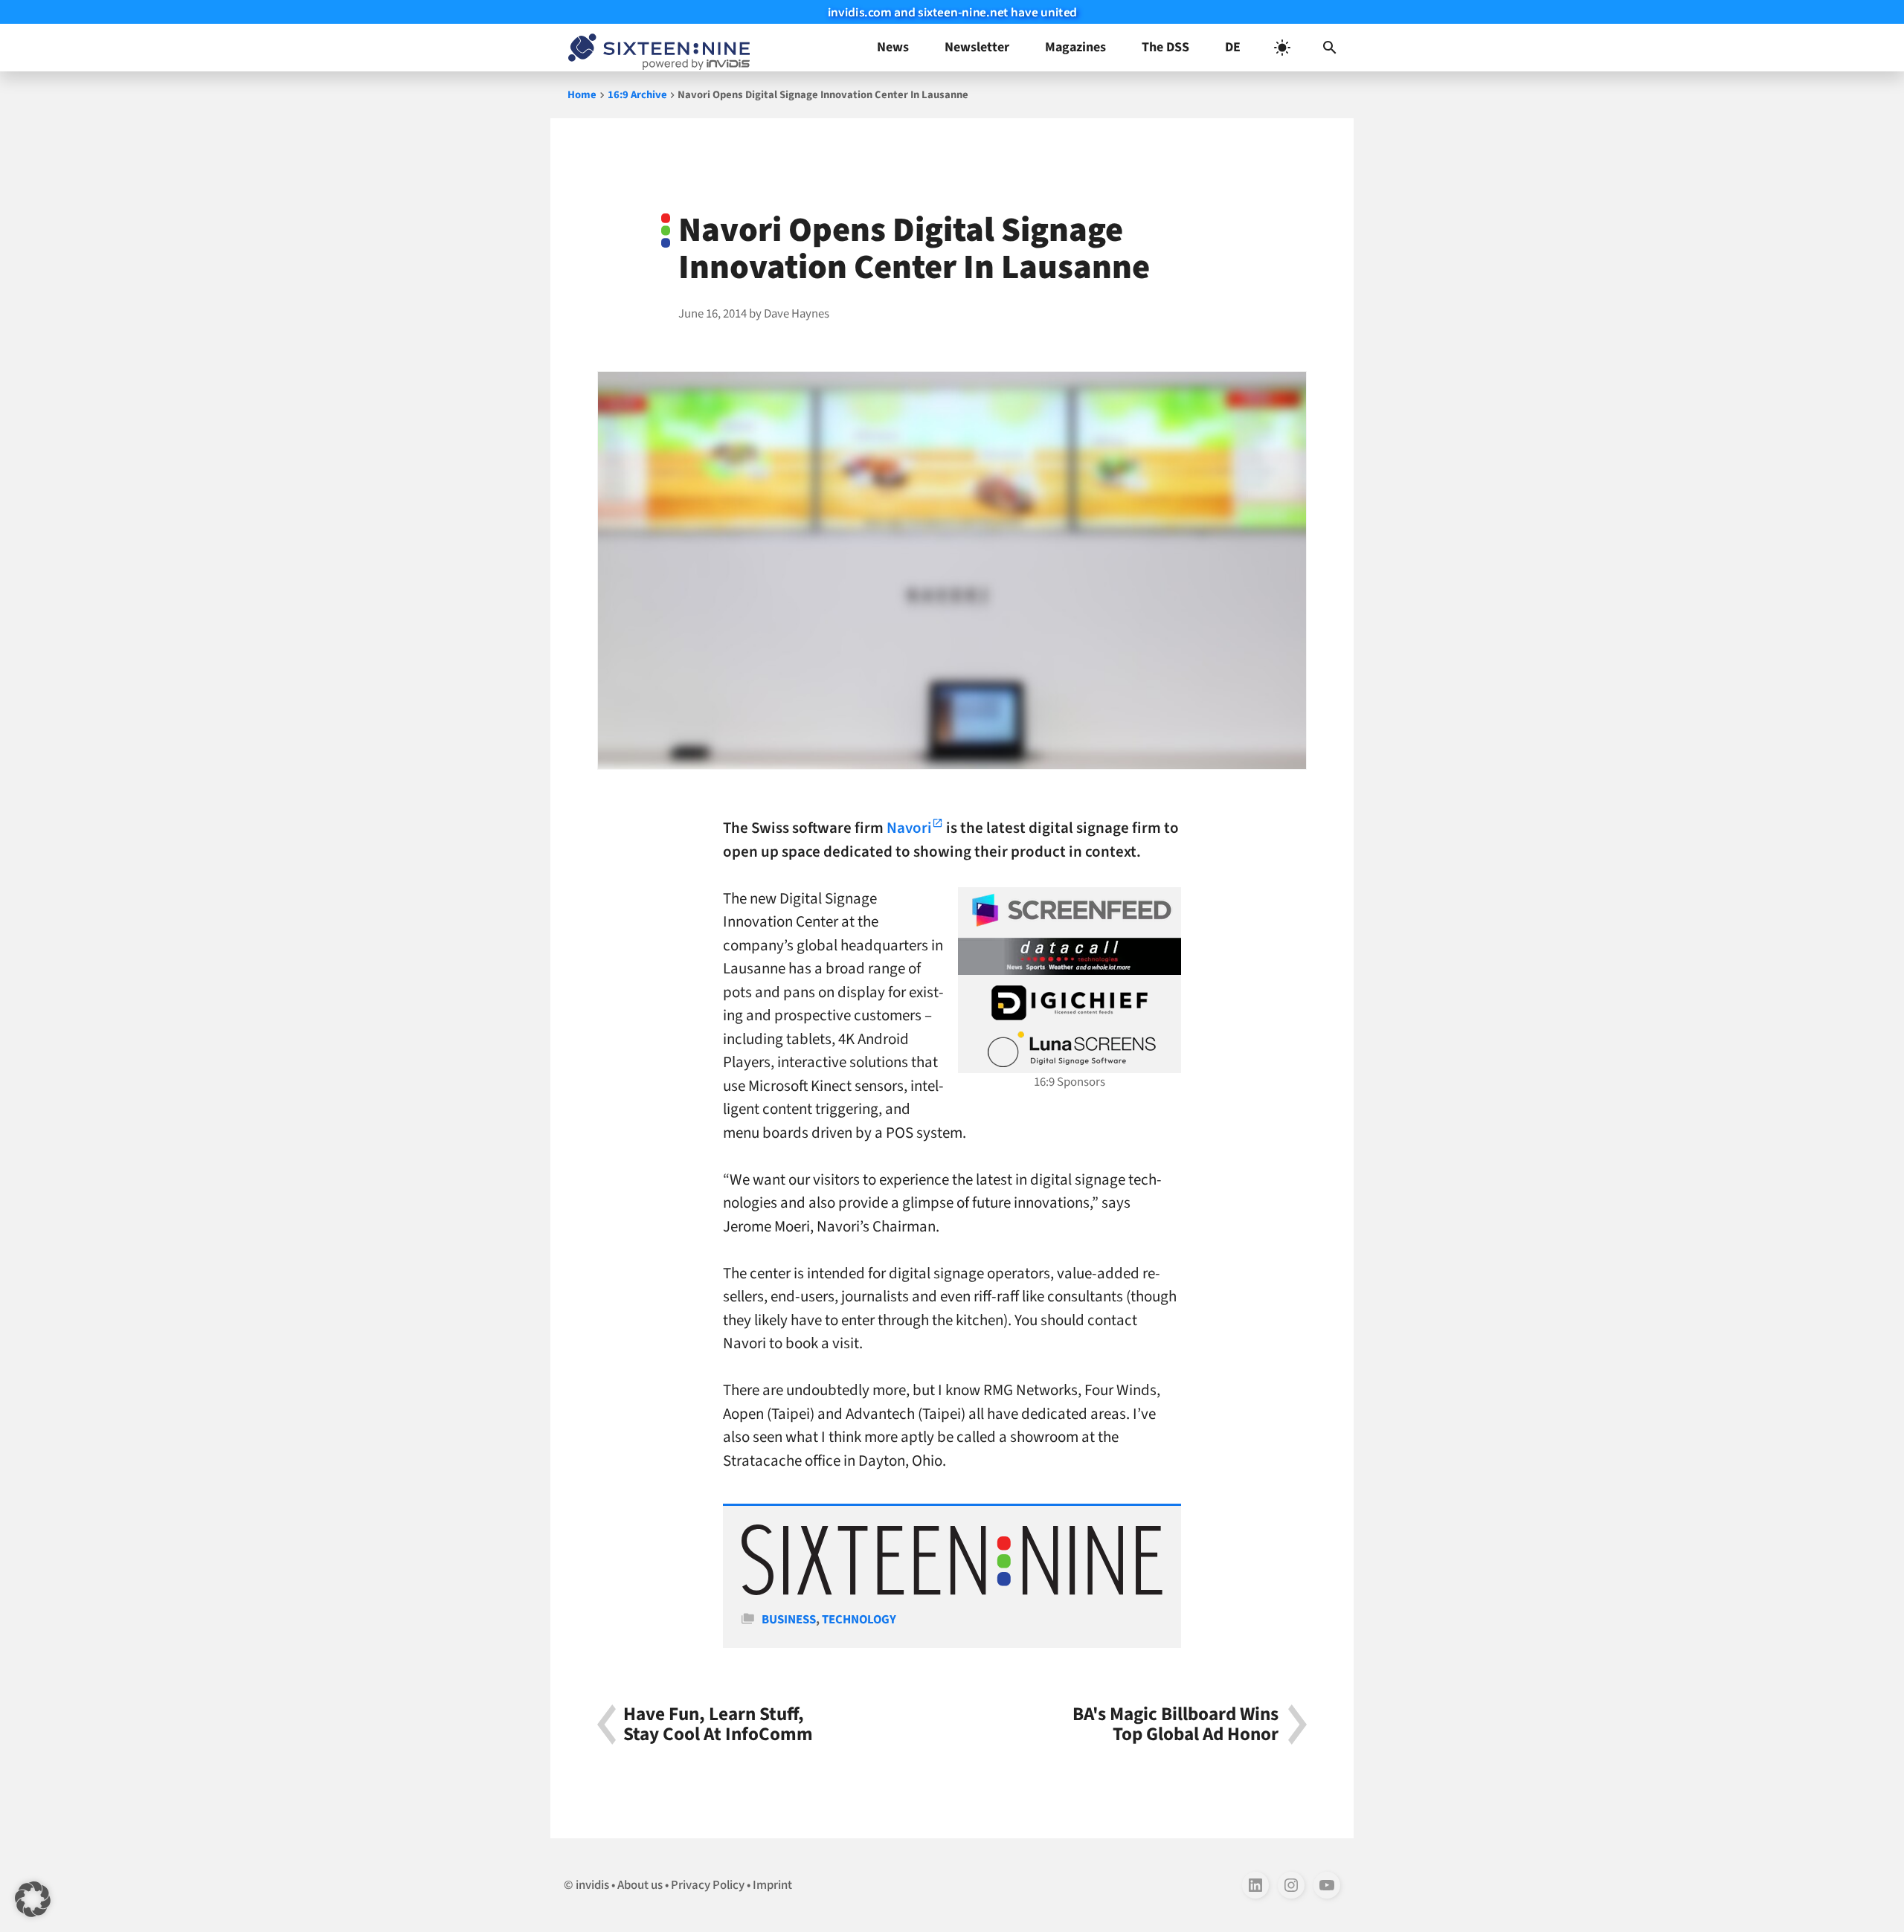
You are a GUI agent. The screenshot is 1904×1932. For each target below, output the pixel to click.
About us (640, 1885)
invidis (592, 1885)
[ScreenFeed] (1070, 910)
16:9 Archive (637, 95)
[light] (1282, 48)
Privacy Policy (708, 1885)
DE (1233, 47)
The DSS (1165, 47)
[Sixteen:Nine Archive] (952, 1591)
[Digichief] (1070, 1003)
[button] (1330, 48)
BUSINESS (789, 1620)
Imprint (772, 1885)
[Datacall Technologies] (1070, 956)
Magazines (1075, 47)
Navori (909, 828)
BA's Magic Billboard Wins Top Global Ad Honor (1175, 1725)
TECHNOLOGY (859, 1620)
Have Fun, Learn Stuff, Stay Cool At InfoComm (718, 1725)
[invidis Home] (656, 48)
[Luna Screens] (1070, 1049)
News (893, 47)
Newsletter (977, 47)
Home (582, 95)
